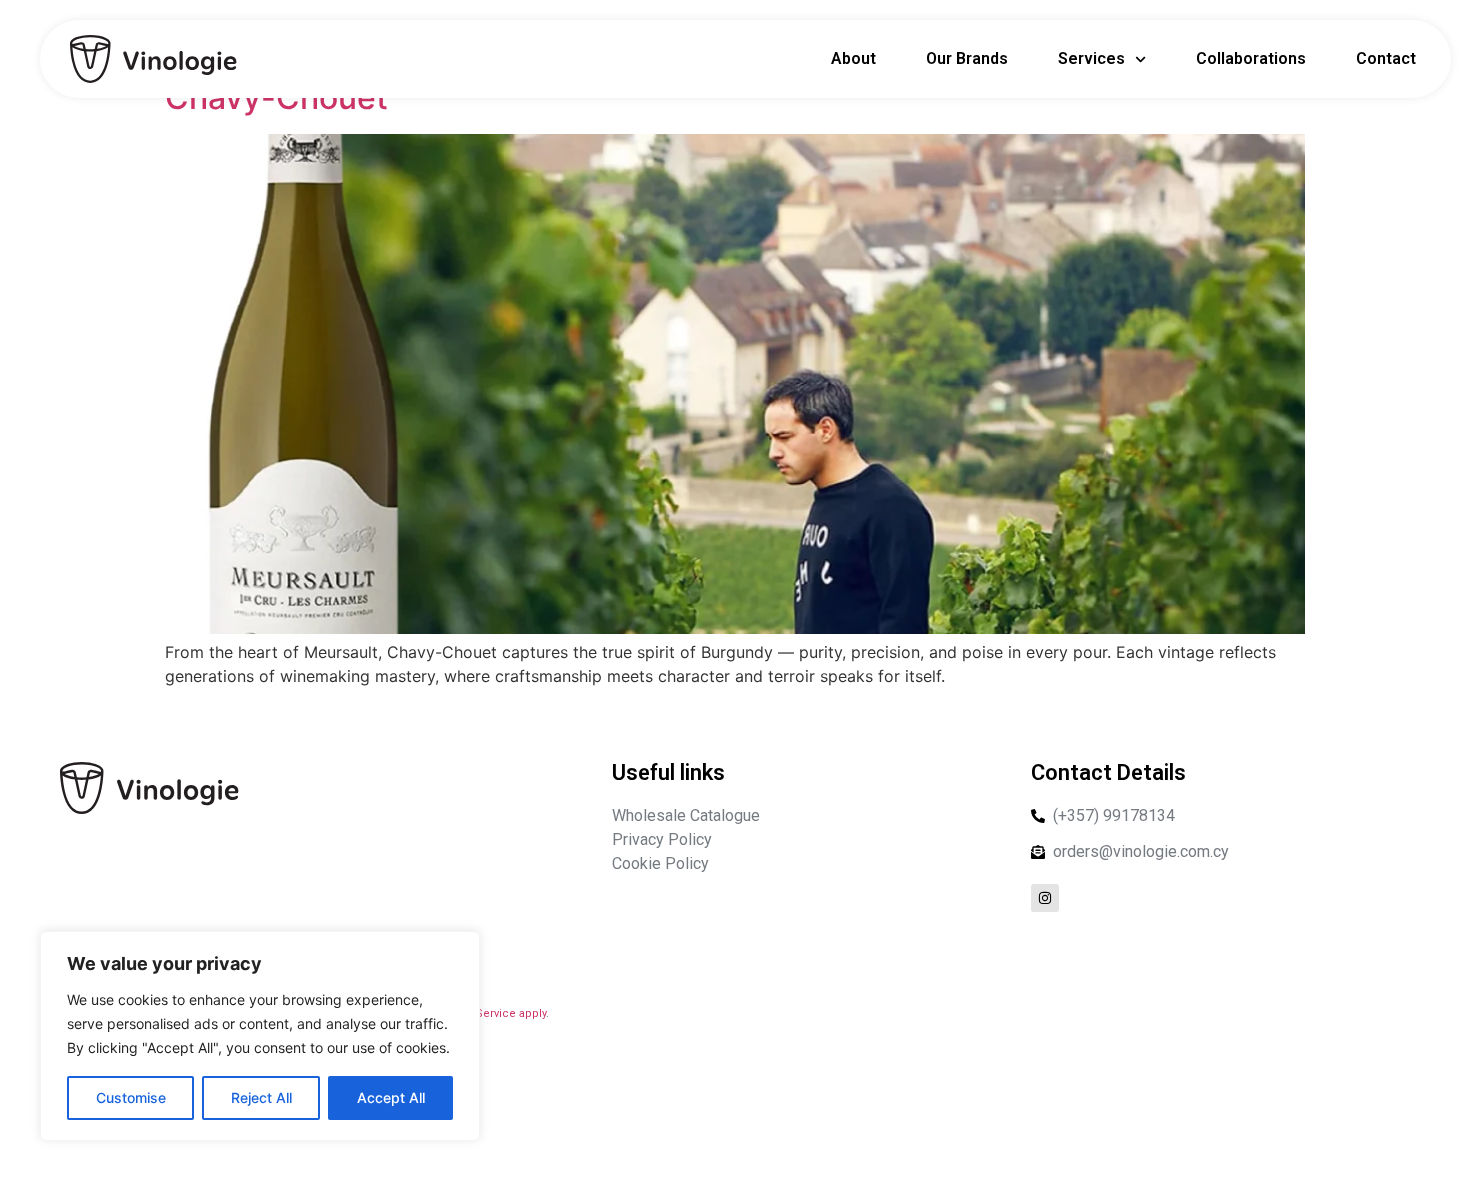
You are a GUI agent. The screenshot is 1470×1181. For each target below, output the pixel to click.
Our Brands (967, 58)
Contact (1386, 58)
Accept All (391, 1097)
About (853, 58)
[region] (260, 1036)
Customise (131, 1097)
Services (1091, 58)
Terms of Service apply (485, 1013)
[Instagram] (1045, 898)
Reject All (261, 1097)
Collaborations (1251, 58)
